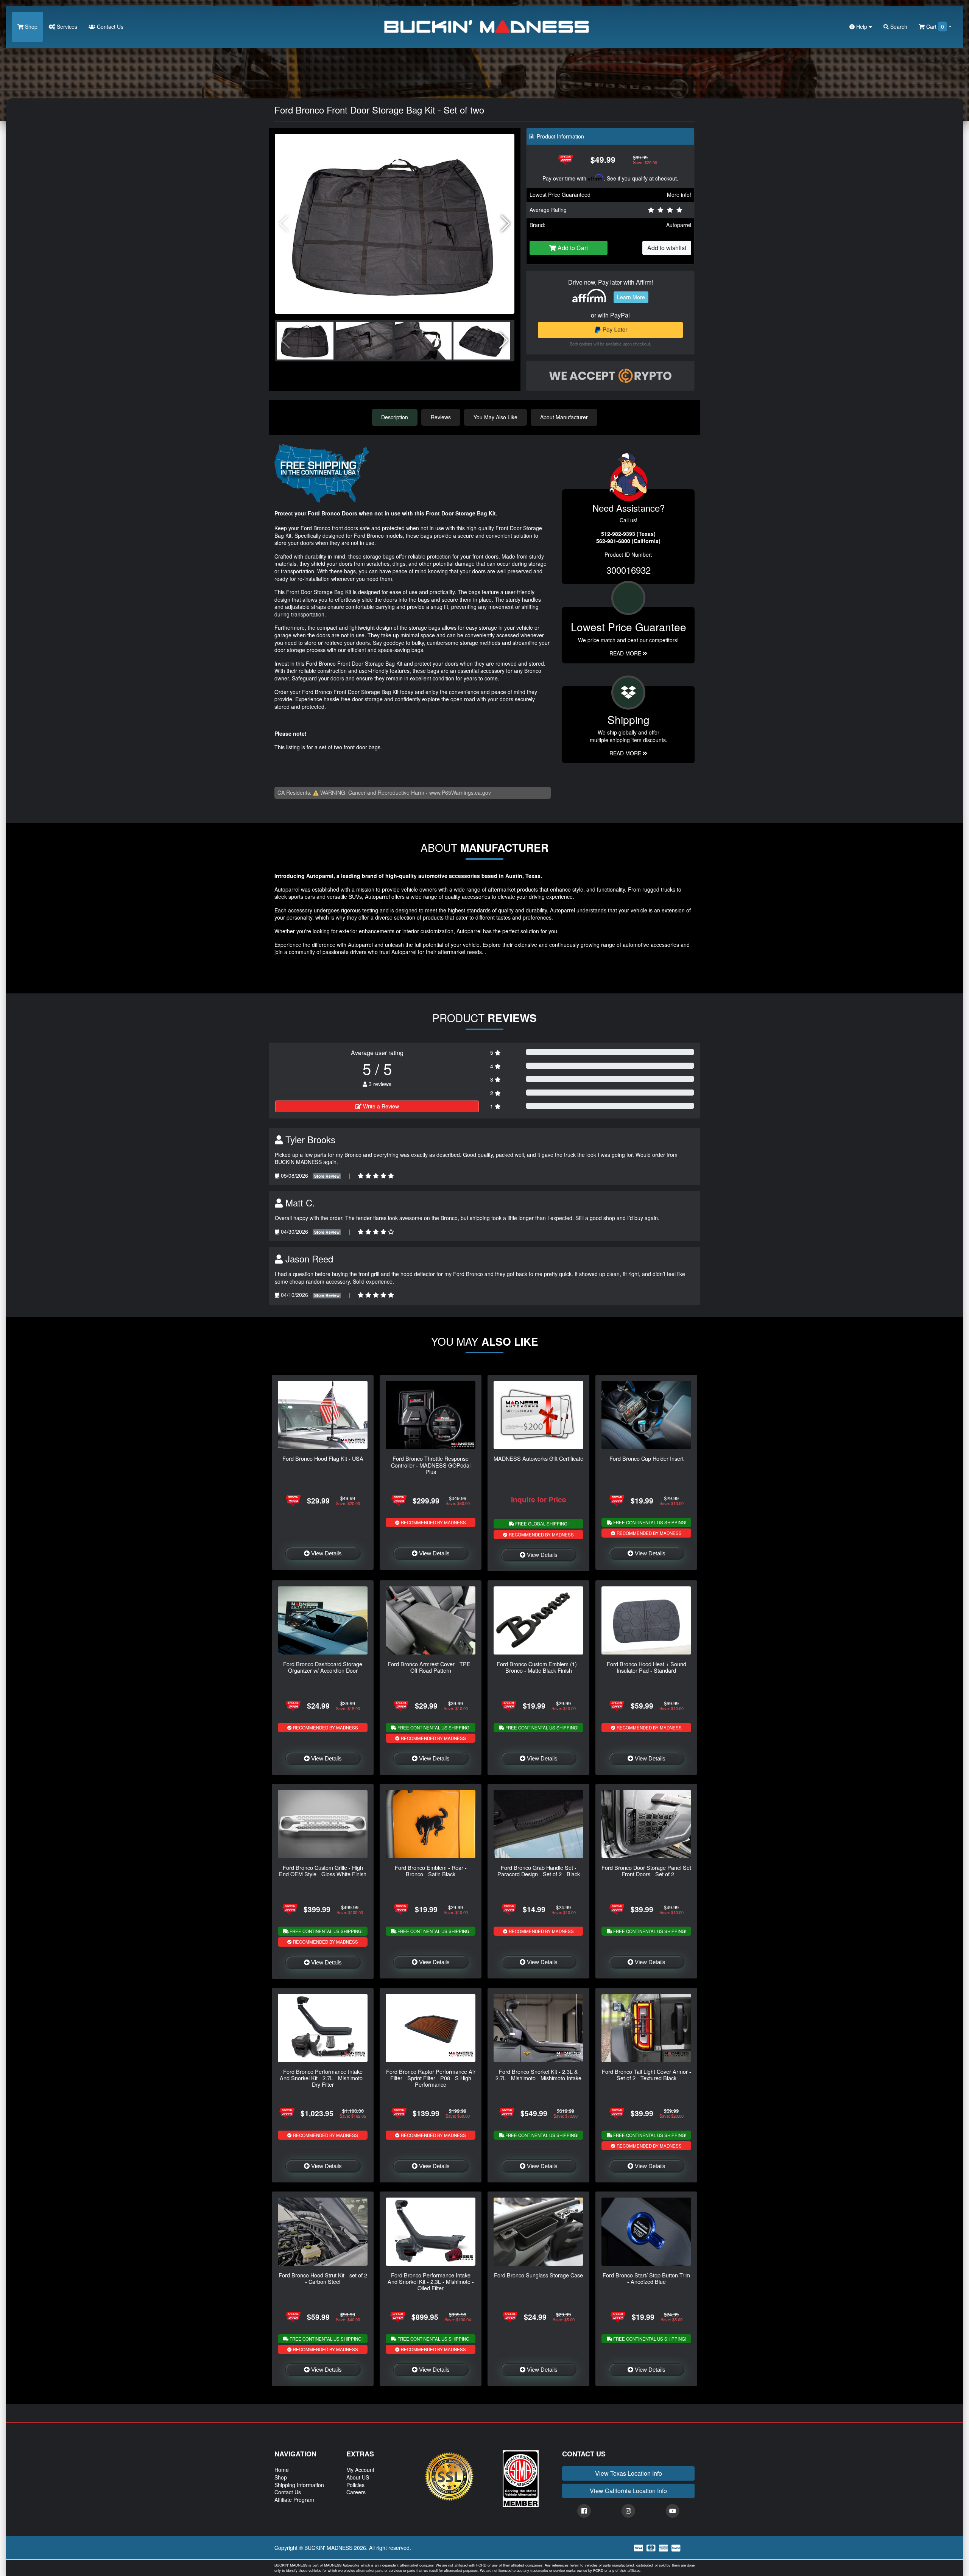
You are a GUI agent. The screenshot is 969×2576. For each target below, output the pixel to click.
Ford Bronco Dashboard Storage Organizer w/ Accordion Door (323, 1667)
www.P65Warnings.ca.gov (460, 792)
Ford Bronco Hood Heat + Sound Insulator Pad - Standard (647, 1667)
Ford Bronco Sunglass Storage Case (538, 2275)
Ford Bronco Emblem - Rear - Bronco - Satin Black (431, 1871)
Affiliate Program (294, 2500)
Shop (30, 26)
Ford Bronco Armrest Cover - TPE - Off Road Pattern (431, 1667)
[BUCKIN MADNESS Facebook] (584, 2511)
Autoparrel (679, 225)
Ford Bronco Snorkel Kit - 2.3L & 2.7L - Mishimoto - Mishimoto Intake (538, 2075)
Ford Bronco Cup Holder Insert (647, 1458)
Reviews (441, 417)
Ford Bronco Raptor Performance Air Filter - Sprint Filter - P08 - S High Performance (431, 2078)
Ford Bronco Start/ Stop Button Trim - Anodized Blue (646, 2278)
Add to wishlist (667, 248)
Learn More (631, 297)
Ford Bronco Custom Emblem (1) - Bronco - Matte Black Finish (538, 1667)
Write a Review (380, 1106)
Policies (355, 2485)
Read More (626, 653)
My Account (360, 2470)
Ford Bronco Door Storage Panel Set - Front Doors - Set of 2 (646, 1871)
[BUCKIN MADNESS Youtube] (673, 2511)
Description (395, 417)
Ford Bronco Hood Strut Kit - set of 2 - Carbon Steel (323, 2278)
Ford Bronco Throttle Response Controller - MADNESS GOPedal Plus (431, 1465)
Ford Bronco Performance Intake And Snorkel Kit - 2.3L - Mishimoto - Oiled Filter (431, 2282)
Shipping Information (299, 2485)
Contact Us (109, 26)
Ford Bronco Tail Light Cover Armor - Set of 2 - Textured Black (647, 2075)
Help (862, 26)
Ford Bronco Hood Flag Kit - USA (323, 1458)
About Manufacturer (564, 417)
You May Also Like (495, 417)
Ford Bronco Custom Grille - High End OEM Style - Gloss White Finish (323, 1871)
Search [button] (898, 26)
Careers (356, 2492)
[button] (506, 224)
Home (282, 2470)
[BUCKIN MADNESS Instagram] (628, 2511)
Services (66, 26)
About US (358, 2477)
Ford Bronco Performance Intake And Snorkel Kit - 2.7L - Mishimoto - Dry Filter (323, 2078)
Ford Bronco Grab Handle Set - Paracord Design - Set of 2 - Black (539, 1871)
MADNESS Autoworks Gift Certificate (538, 1458)
